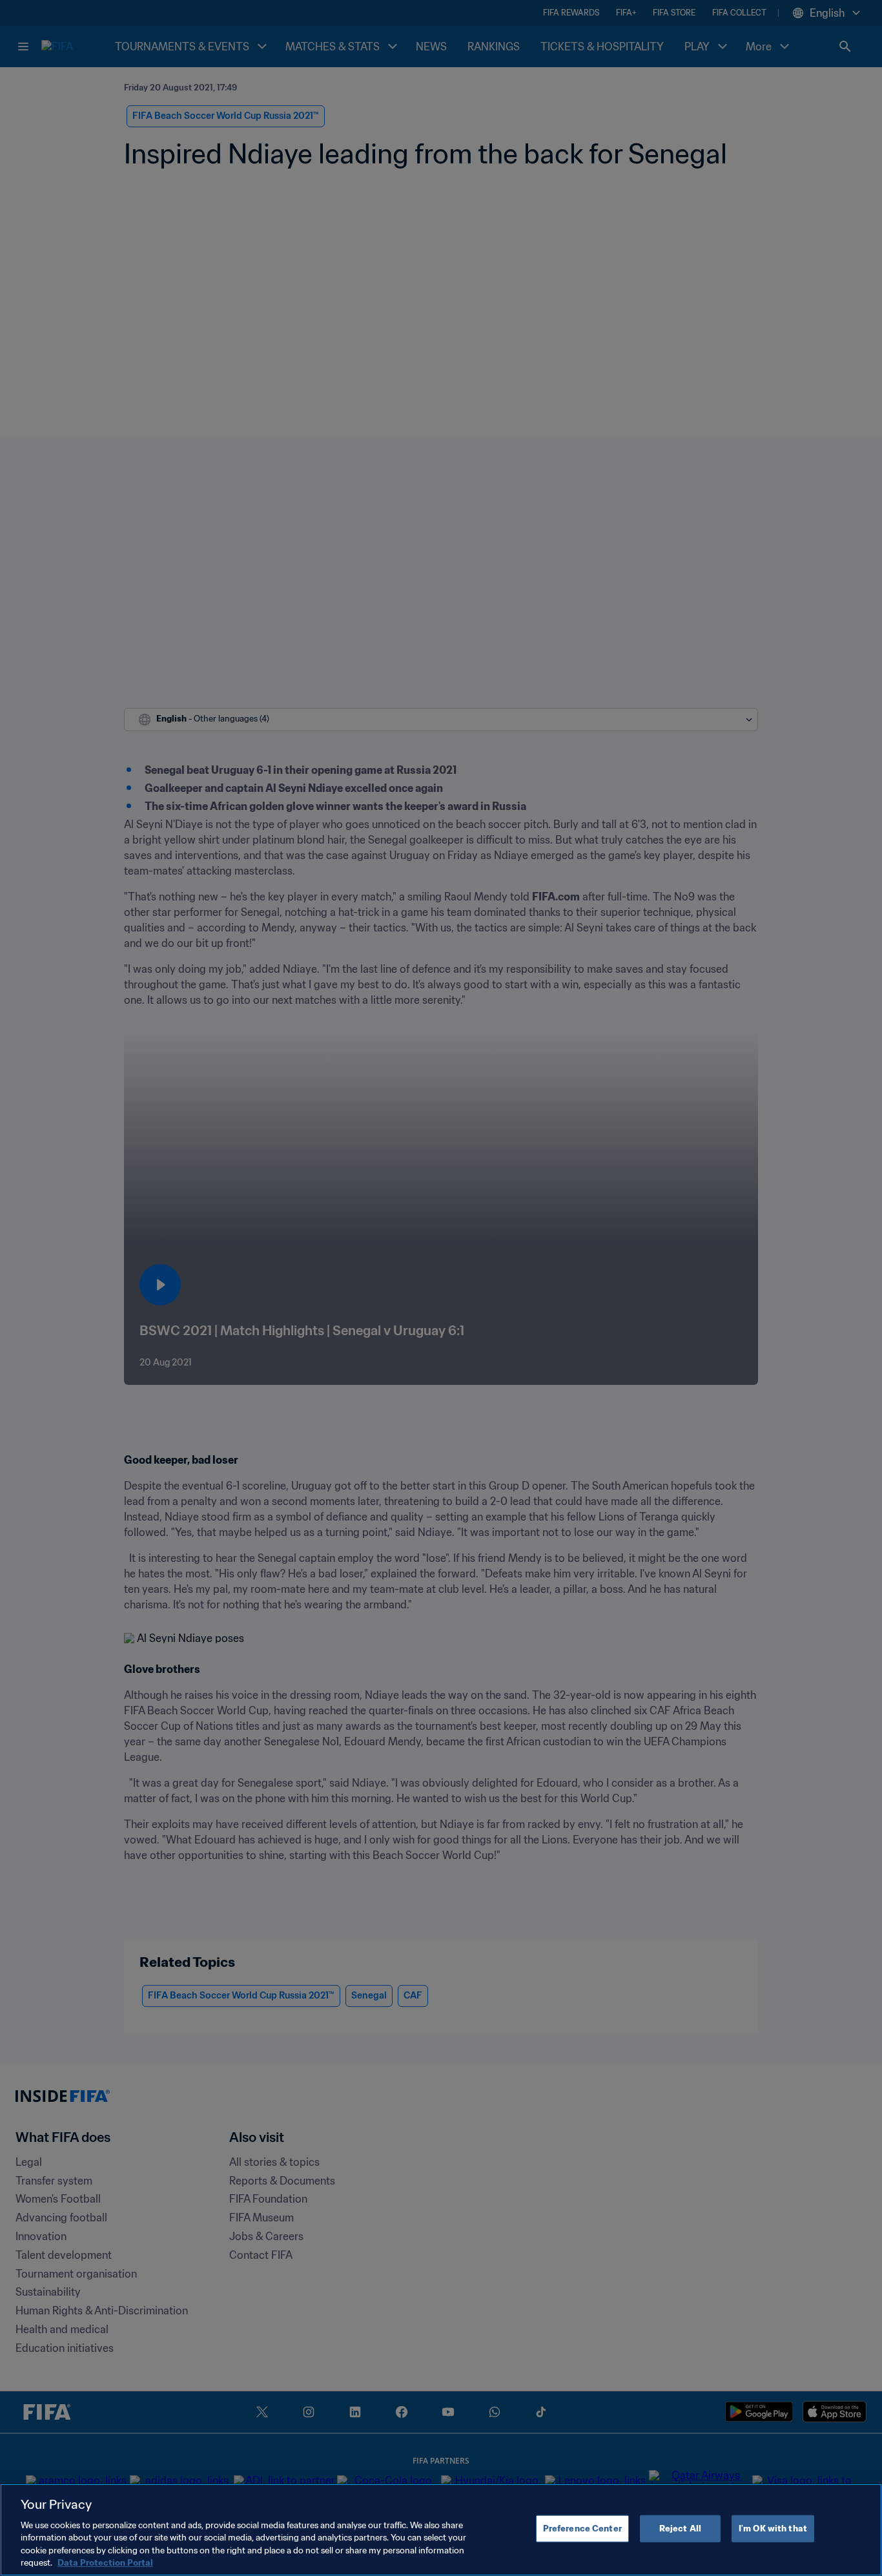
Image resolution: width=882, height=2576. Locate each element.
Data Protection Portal (105, 2563)
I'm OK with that (773, 2529)
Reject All (680, 2529)
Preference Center (582, 2529)
